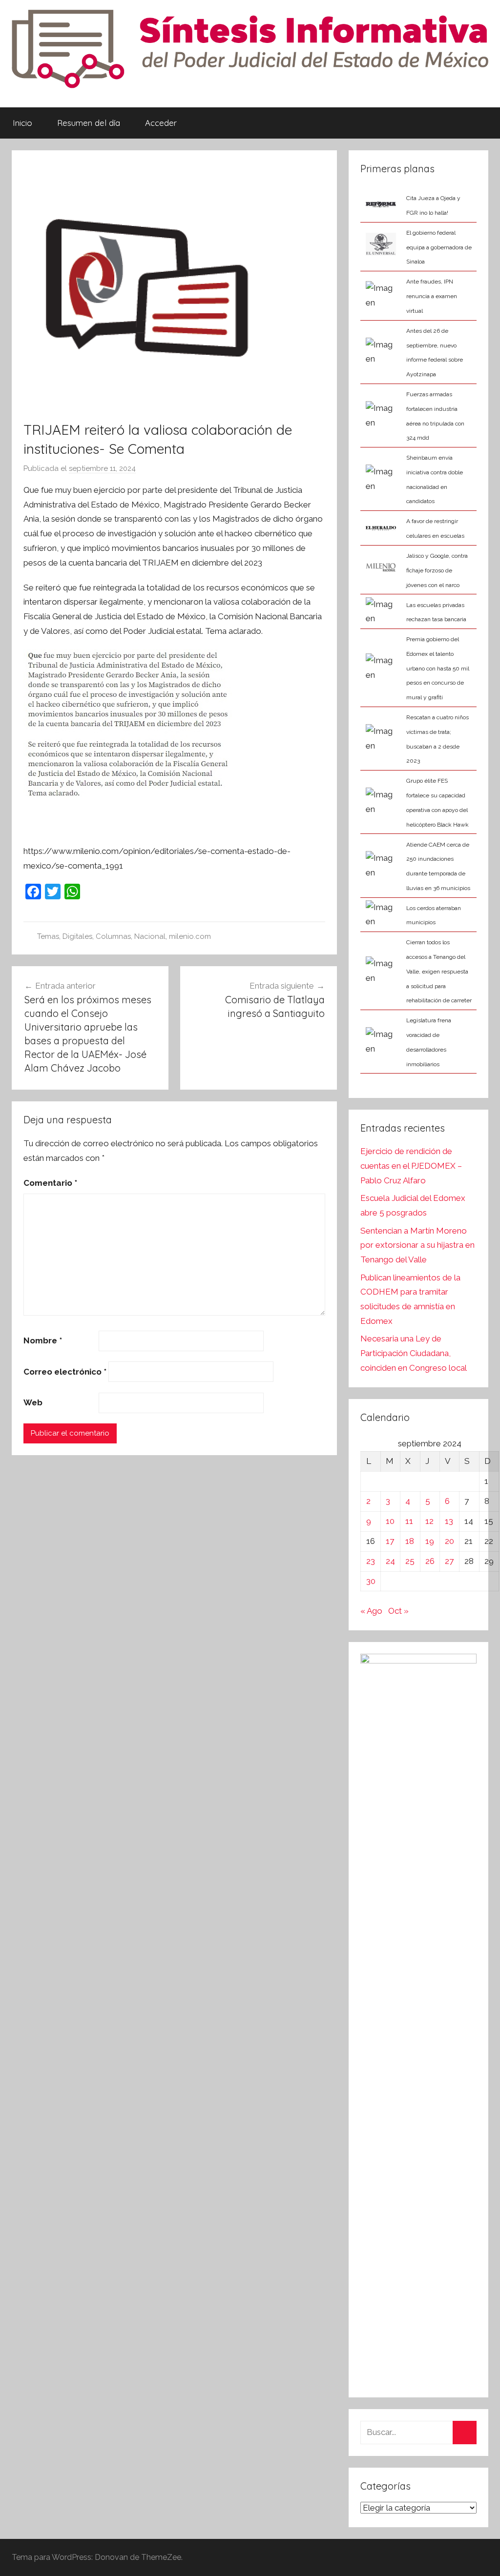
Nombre (43, 1340)
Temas (48, 936)
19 (430, 1541)
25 (410, 1561)
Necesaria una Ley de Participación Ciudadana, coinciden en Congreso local (414, 1353)
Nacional (150, 936)
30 (371, 1581)
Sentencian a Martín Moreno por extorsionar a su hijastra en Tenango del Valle (417, 1245)
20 (449, 1541)
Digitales (77, 936)
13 (449, 1521)
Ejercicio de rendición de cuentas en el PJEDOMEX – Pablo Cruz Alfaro (411, 1166)
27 (449, 1561)
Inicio (22, 123)
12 (429, 1521)
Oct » (398, 1611)
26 (430, 1561)
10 (390, 1521)
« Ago (371, 1611)
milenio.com (190, 936)
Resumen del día (89, 123)
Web (33, 1402)
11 (409, 1521)
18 (410, 1541)
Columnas (113, 936)
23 (371, 1561)
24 (390, 1561)
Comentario (50, 1183)
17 (390, 1541)
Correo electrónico (65, 1372)
